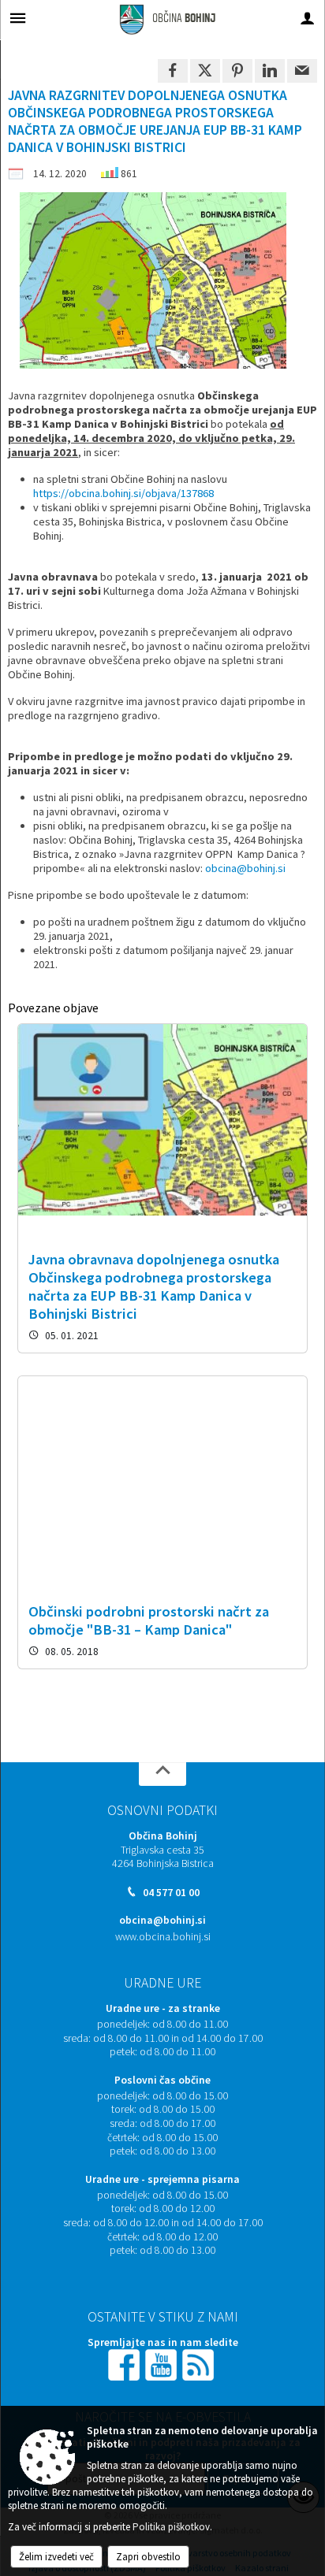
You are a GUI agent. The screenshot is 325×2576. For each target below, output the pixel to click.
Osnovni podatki (162, 1810)
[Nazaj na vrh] (162, 1774)
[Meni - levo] (18, 18)
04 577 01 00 (171, 1893)
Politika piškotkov (171, 2527)
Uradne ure (162, 1983)
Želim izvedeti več (56, 2557)
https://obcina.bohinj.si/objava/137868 (123, 493)
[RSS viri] (200, 2364)
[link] (173, 71)
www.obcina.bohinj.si (163, 1937)
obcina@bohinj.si (245, 868)
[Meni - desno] (307, 18)
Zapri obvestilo (148, 2557)
